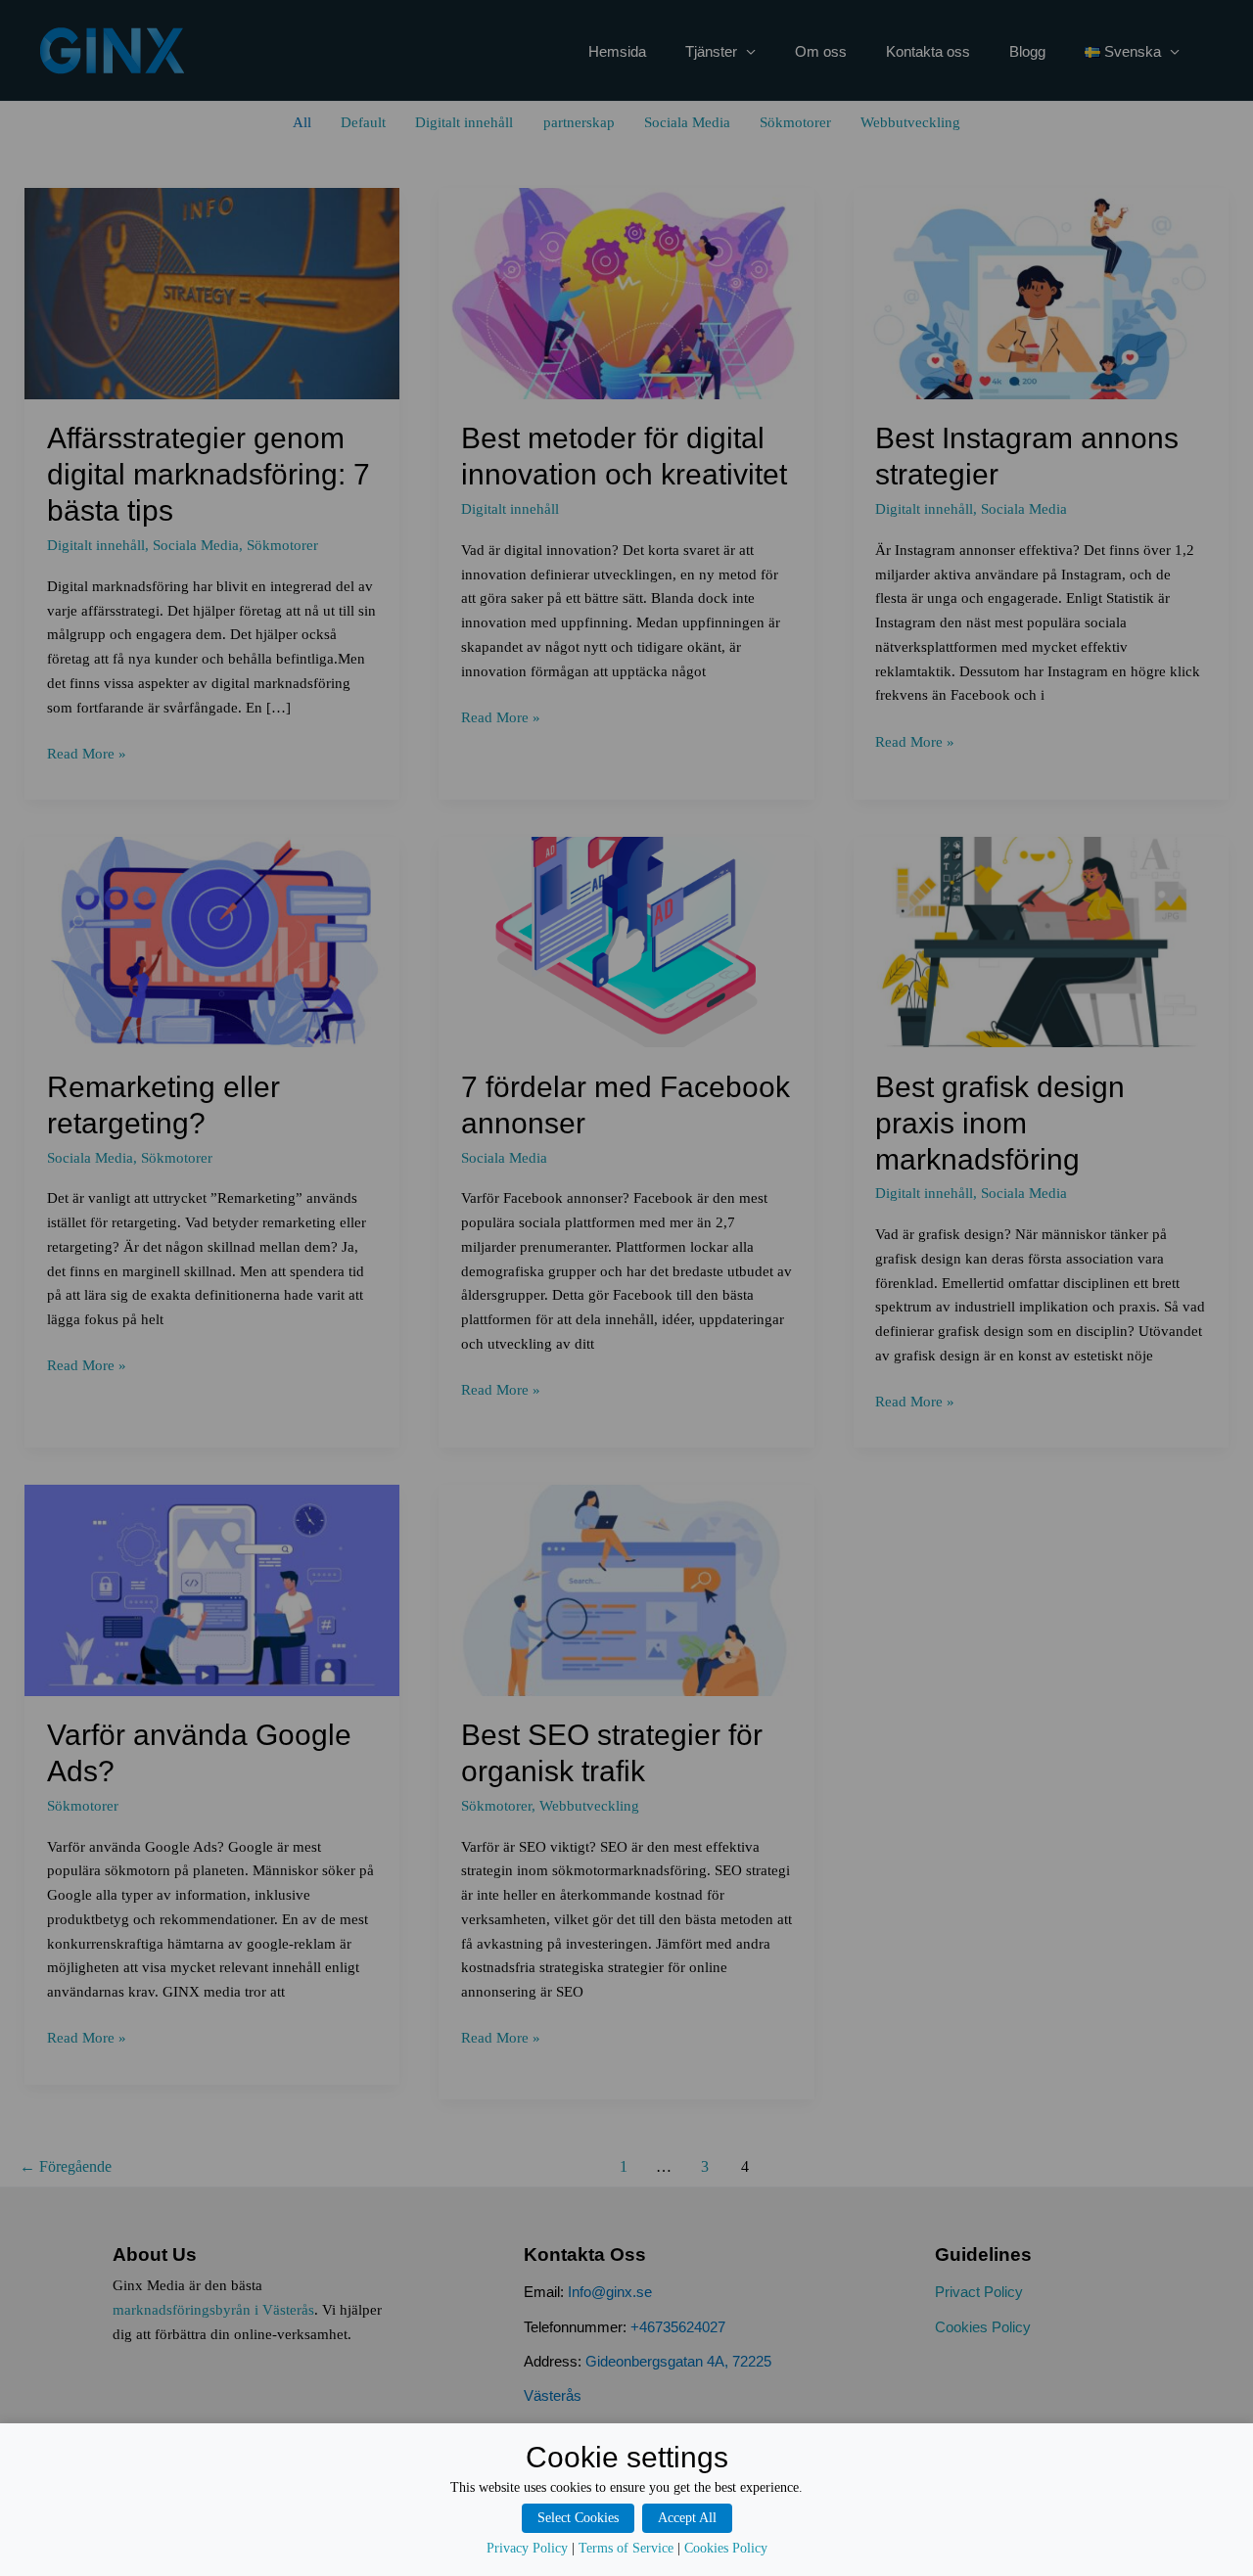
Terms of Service (626, 2548)
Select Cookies (578, 2518)
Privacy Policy (527, 2548)
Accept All (687, 2518)
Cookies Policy (726, 2548)
